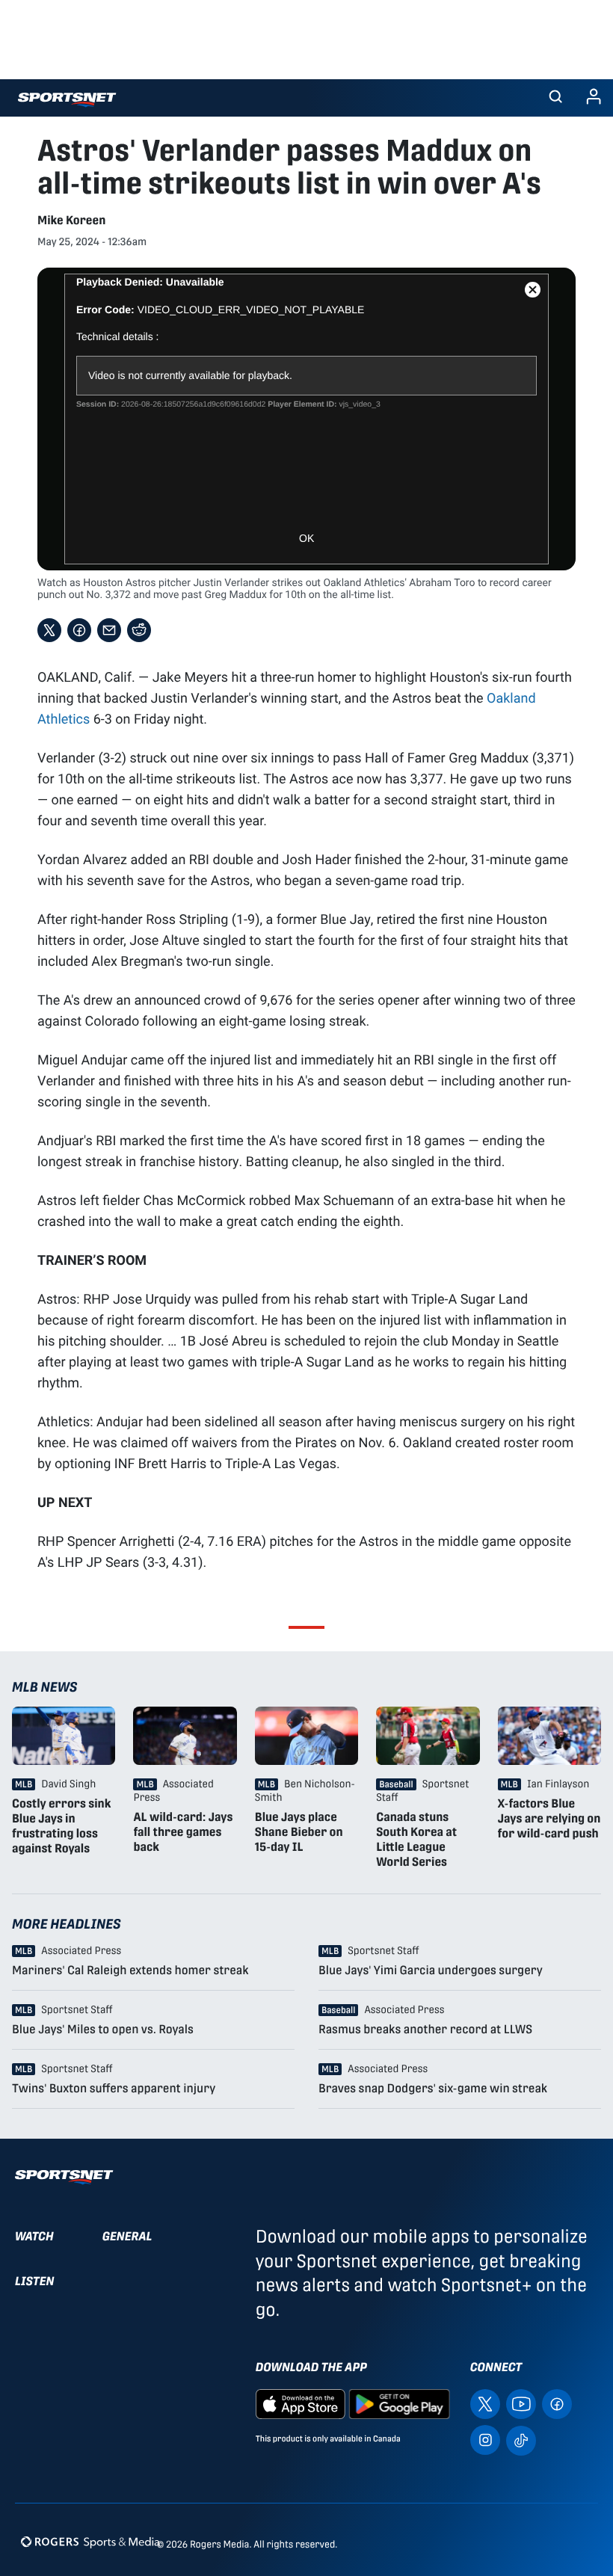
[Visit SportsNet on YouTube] (521, 2404)
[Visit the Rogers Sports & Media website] (90, 2541)
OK (306, 538)
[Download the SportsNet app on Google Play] (399, 2404)
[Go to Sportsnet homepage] (67, 100)
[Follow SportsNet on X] (485, 2404)
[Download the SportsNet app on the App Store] (301, 2404)
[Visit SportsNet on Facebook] (557, 2404)
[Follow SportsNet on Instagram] (485, 2440)
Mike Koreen (71, 220)
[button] (555, 98)
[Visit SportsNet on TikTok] (521, 2440)
